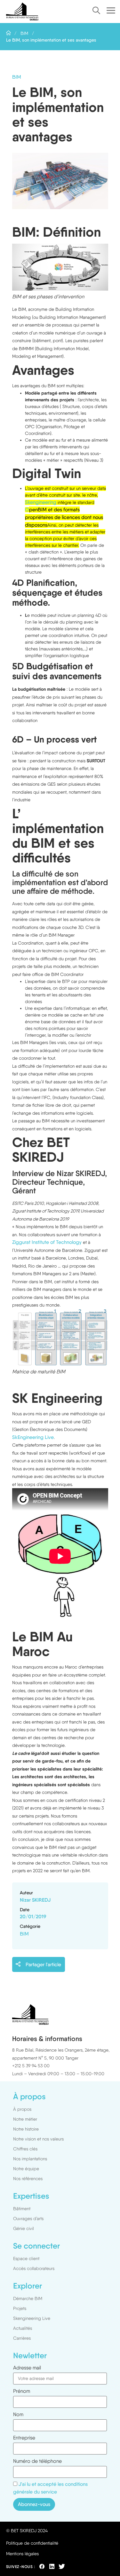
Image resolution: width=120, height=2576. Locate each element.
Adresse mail (27, 2368)
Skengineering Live (32, 2318)
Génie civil (24, 2228)
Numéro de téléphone (37, 2461)
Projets (20, 2308)
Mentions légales (22, 2554)
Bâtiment (22, 2209)
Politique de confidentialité (32, 2543)
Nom (18, 2415)
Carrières (22, 2338)
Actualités (23, 2328)
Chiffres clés (25, 2149)
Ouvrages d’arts (28, 2219)
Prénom (22, 2391)
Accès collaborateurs (34, 2268)
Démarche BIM (28, 2298)
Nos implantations (30, 2159)
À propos (22, 2109)
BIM (24, 33)
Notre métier (25, 2119)
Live (49, 1437)
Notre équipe (26, 2169)
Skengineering (41, 502)
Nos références (28, 2179)
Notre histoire (26, 2129)
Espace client (26, 2258)
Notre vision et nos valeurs (38, 2139)
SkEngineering (28, 1437)
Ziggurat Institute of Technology (47, 1242)
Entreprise (24, 2438)
